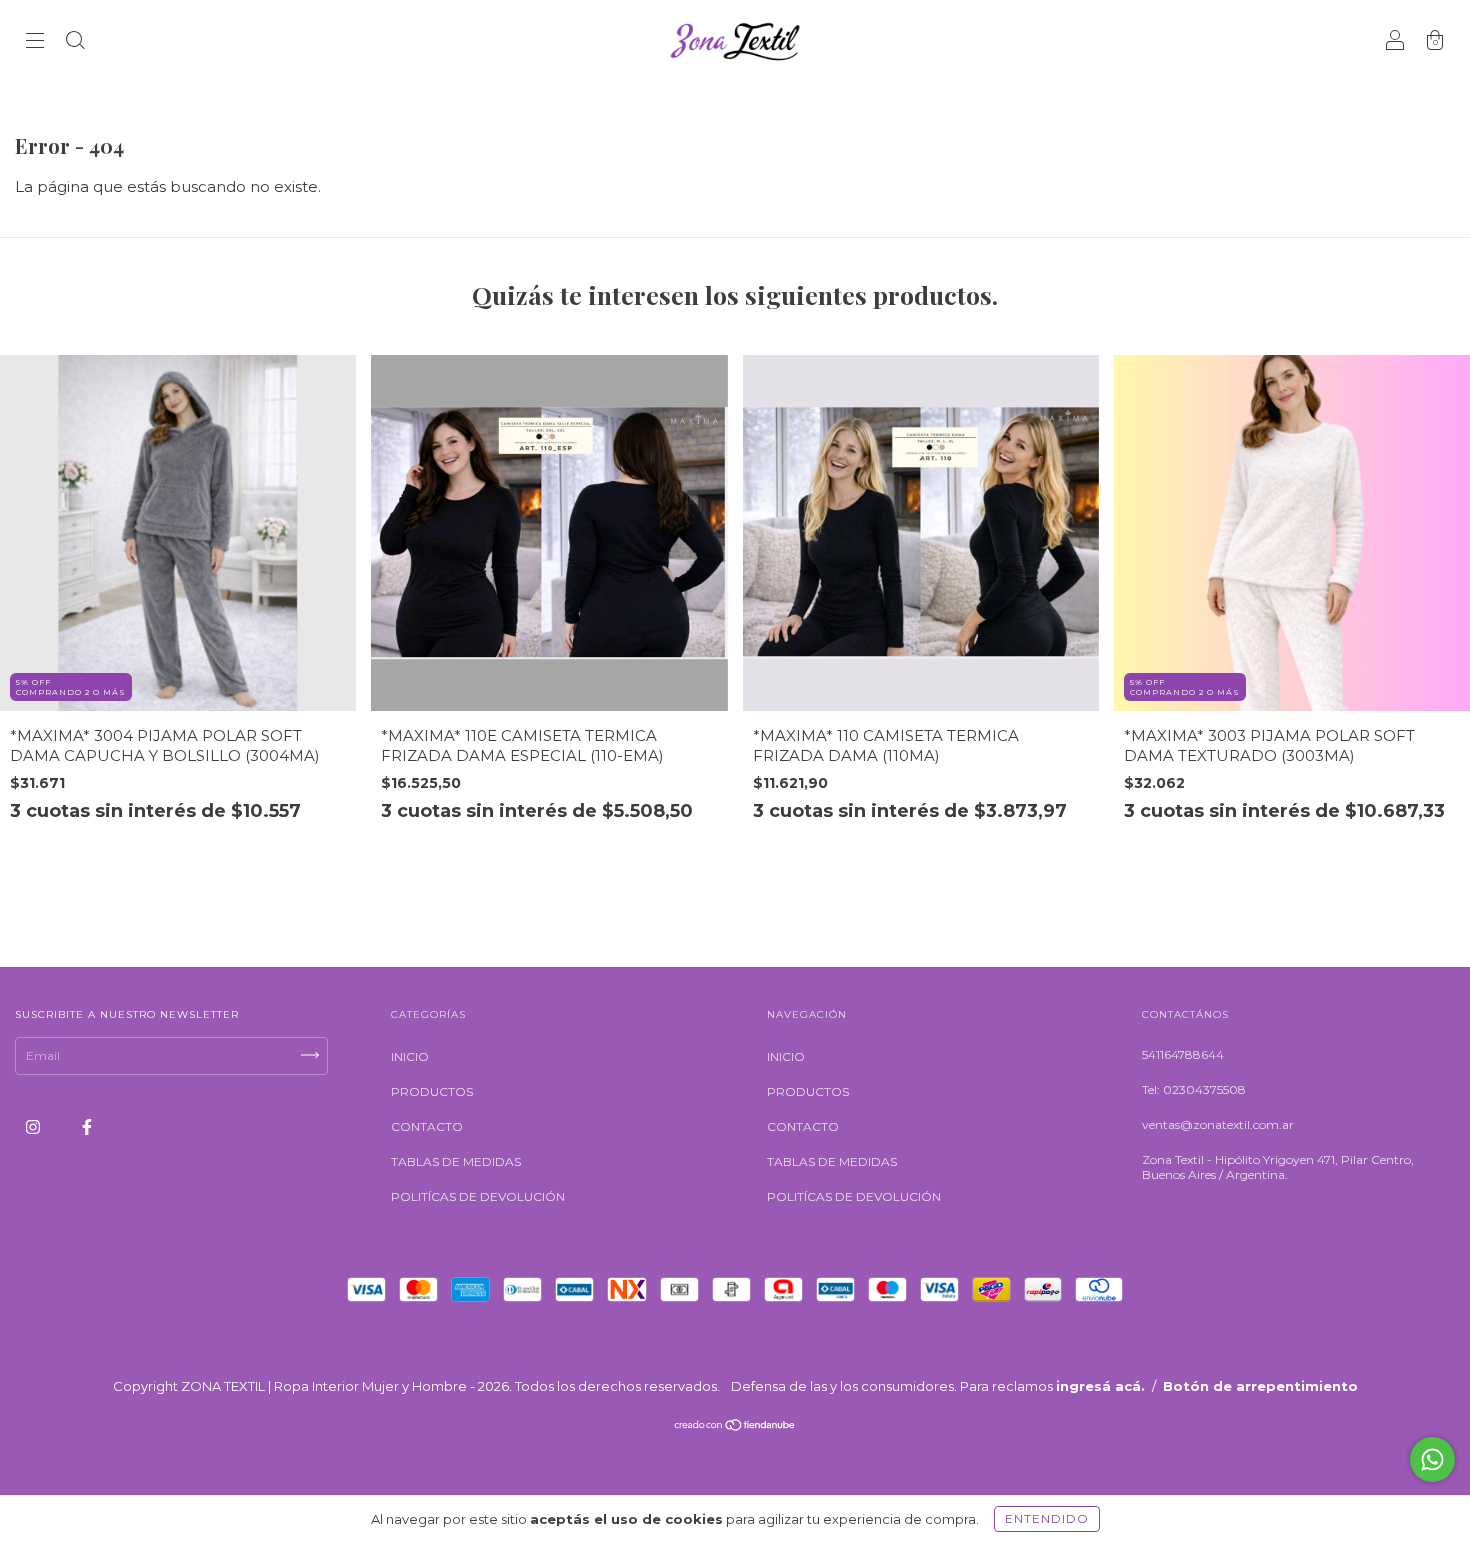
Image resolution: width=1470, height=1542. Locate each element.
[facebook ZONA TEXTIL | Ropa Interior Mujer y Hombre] (87, 1127)
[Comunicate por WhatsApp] (1432, 1459)
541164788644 (1183, 1054)
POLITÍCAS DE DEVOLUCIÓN (478, 1196)
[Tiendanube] (735, 1427)
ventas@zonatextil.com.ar (1218, 1124)
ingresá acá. (1100, 1386)
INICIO (410, 1056)
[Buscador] (75, 42)
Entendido (1047, 1518)
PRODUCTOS (432, 1091)
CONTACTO (427, 1126)
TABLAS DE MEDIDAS (456, 1161)
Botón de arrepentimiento (1260, 1386)
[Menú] (35, 42)
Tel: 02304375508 (1194, 1089)
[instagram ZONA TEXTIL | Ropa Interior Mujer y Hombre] (34, 1127)
